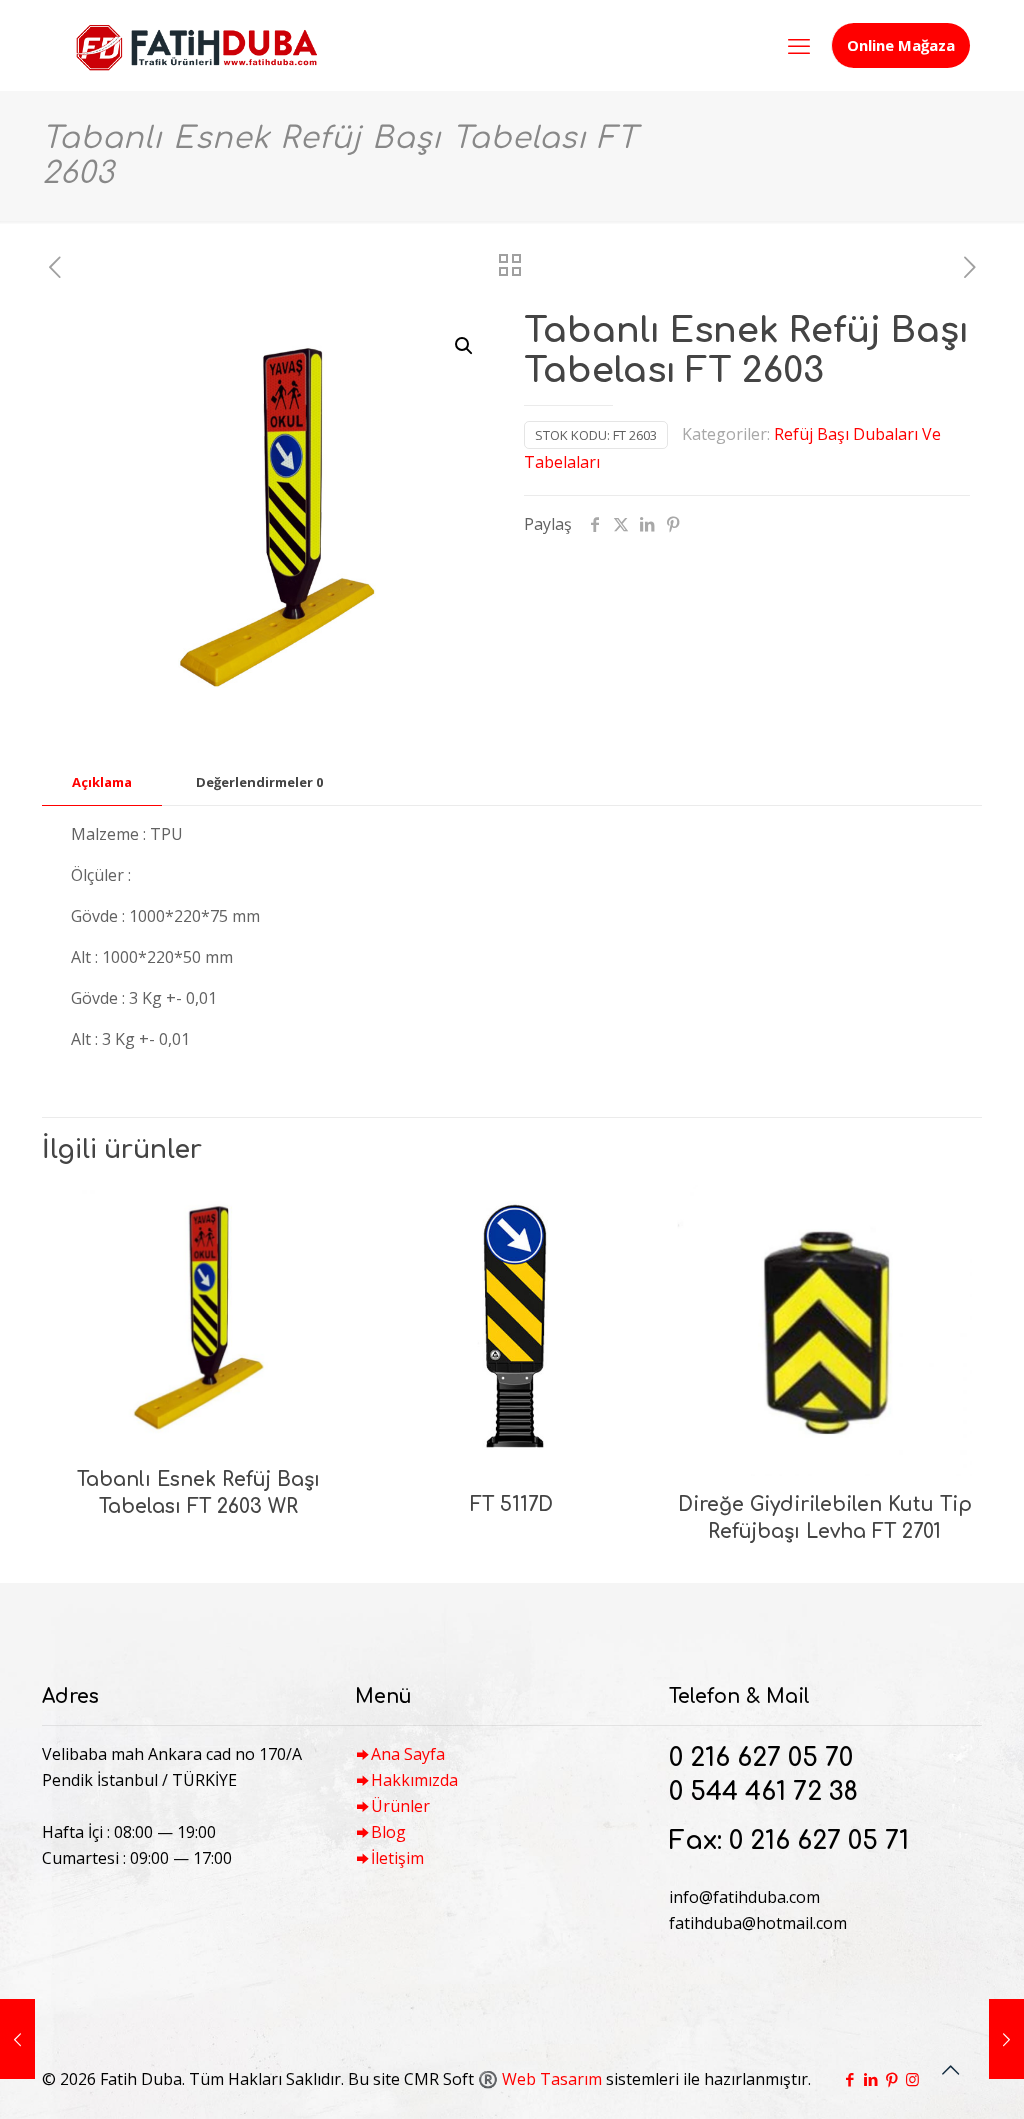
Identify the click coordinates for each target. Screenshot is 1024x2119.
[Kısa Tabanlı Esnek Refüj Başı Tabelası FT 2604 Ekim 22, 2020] (17, 2039)
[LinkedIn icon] (870, 2079)
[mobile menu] (799, 45)
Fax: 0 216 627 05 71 (789, 1841)
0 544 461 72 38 (763, 1792)
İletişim (397, 1858)
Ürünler (400, 1806)
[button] (465, 346)
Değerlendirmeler (259, 782)
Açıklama (102, 782)
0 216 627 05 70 (761, 1758)
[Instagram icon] (912, 2079)
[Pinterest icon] (891, 2079)
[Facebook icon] (849, 2079)
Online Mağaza (901, 45)
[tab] (102, 782)
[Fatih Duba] (196, 45)
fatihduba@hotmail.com (758, 1923)
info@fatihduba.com (744, 1897)
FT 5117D (511, 1504)
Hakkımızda (414, 1780)
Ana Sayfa (408, 1754)
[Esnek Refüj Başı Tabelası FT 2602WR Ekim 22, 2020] (1006, 2039)
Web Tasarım (552, 2079)
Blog (388, 1832)
